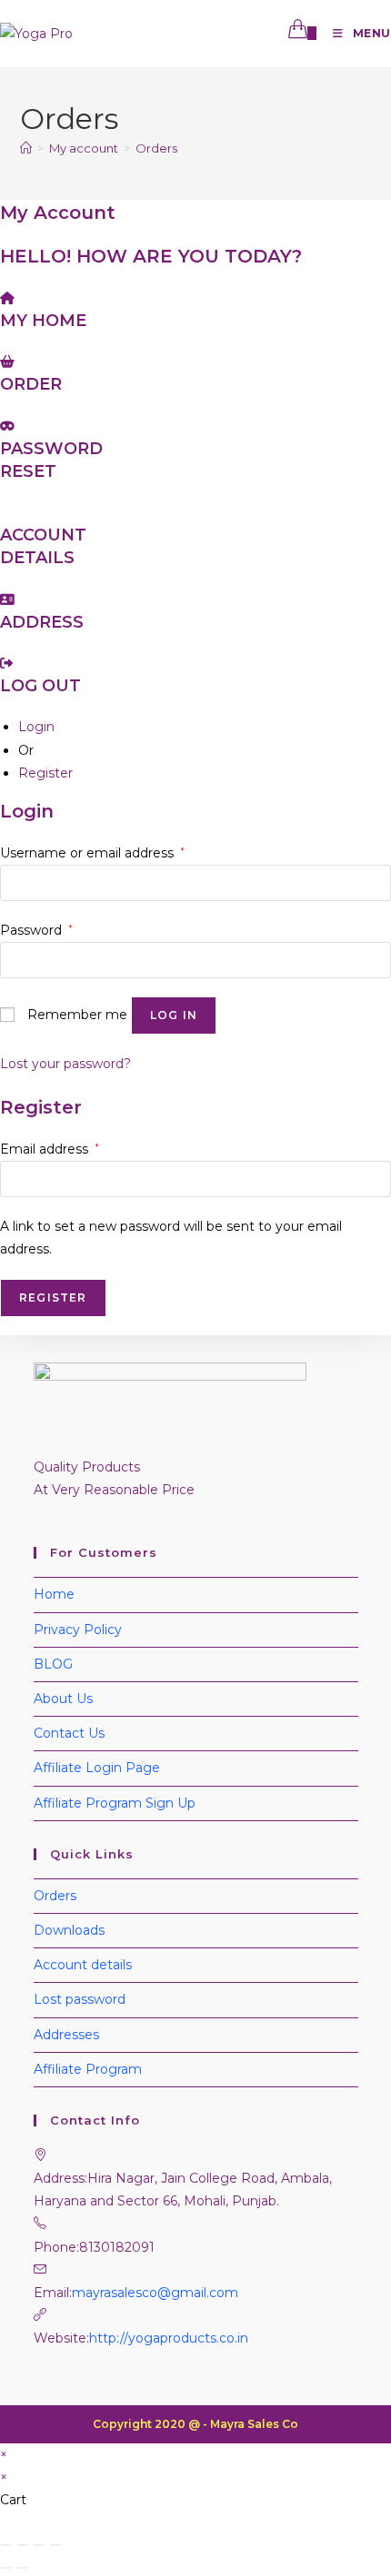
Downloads (69, 1930)
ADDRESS (42, 622)
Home (54, 1594)
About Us (63, 1699)
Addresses (66, 2035)
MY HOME (43, 321)
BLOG (53, 1664)
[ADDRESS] (7, 599)
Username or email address (92, 853)
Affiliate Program (88, 2069)
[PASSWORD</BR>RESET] (7, 426)
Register (45, 773)
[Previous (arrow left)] (6, 2568)
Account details (83, 1965)
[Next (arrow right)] (23, 2568)
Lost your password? (65, 1064)
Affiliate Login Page (97, 1768)
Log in (174, 1015)
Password (36, 930)
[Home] (26, 148)
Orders (156, 148)
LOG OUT (40, 686)
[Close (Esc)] (55, 2545)
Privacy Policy (78, 1630)
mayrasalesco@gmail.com (155, 2293)
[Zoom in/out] (6, 2545)
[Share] (39, 2545)
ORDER (31, 384)
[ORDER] (7, 362)
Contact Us (69, 1733)
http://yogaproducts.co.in (169, 2338)
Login (36, 727)
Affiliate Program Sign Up (115, 1803)
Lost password (80, 1999)
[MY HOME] (7, 298)
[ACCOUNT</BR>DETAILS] (5, 512)
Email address (50, 1149)
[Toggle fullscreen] (23, 2545)
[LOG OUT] (6, 663)
